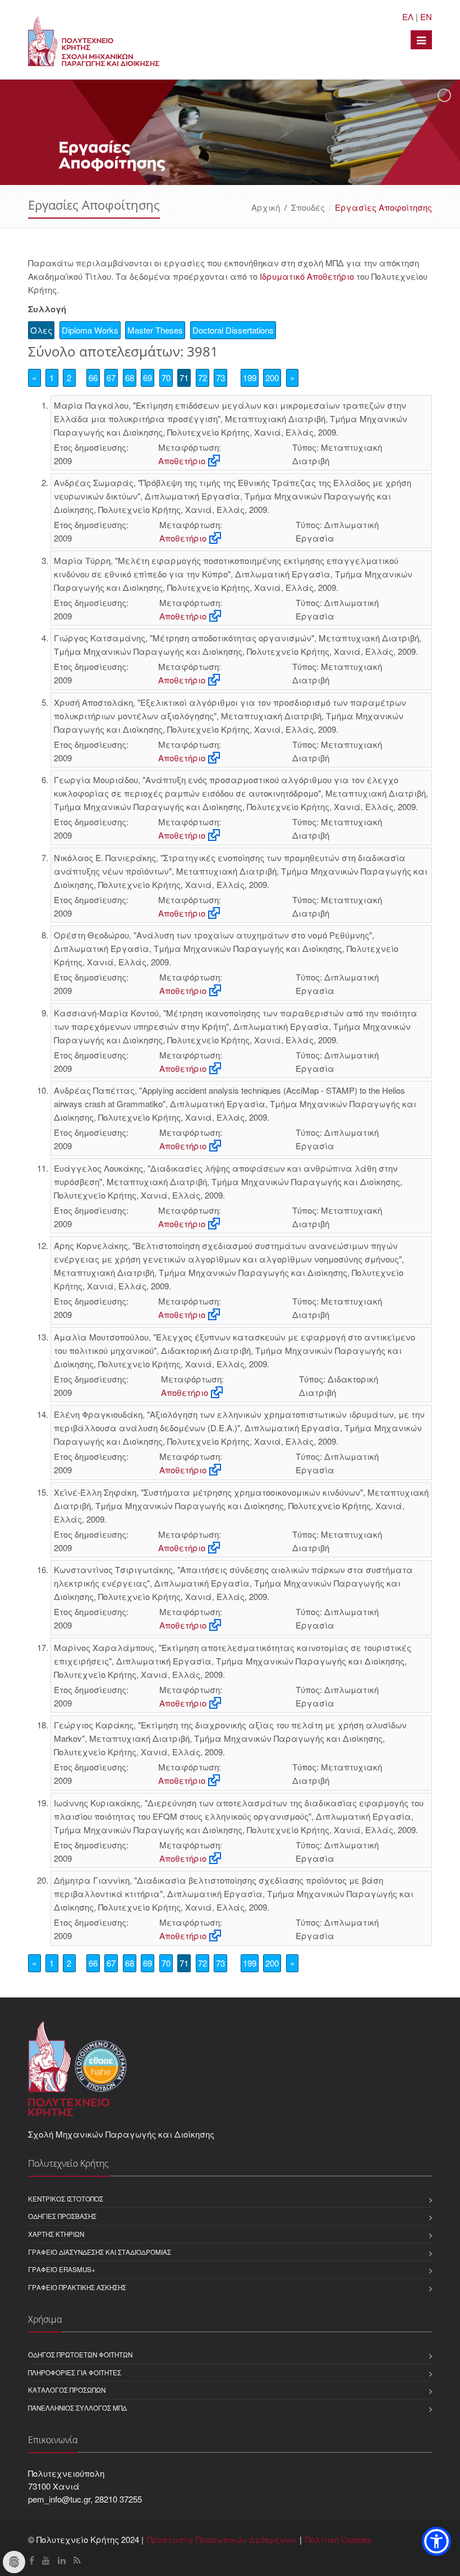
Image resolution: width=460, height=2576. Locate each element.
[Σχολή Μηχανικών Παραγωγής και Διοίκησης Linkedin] (62, 2560)
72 (203, 378)
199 (250, 378)
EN (426, 17)
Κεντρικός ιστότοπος (66, 2199)
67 (111, 378)
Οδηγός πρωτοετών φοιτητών (80, 2355)
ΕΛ (408, 17)
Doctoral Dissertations (233, 330)
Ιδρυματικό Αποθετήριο (307, 276)
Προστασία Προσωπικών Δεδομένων (222, 2539)
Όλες (41, 330)
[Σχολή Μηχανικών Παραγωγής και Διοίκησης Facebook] (32, 2560)
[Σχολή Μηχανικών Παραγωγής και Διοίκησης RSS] (77, 2560)
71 (184, 378)
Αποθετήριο (182, 461)
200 (272, 378)
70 (166, 378)
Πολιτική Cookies (338, 2539)
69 (148, 378)
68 (130, 378)
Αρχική (266, 207)
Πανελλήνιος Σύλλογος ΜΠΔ (77, 2408)
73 (220, 378)
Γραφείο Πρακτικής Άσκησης (77, 2287)
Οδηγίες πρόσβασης (62, 2216)
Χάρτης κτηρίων (56, 2234)
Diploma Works (90, 330)
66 (93, 378)
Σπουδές (308, 207)
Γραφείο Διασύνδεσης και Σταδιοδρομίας (100, 2252)
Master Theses (155, 330)
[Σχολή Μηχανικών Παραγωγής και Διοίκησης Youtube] (46, 2560)
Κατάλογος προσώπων (67, 2390)
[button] (436, 2541)
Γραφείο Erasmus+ (62, 2269)
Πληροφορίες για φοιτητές (75, 2372)
